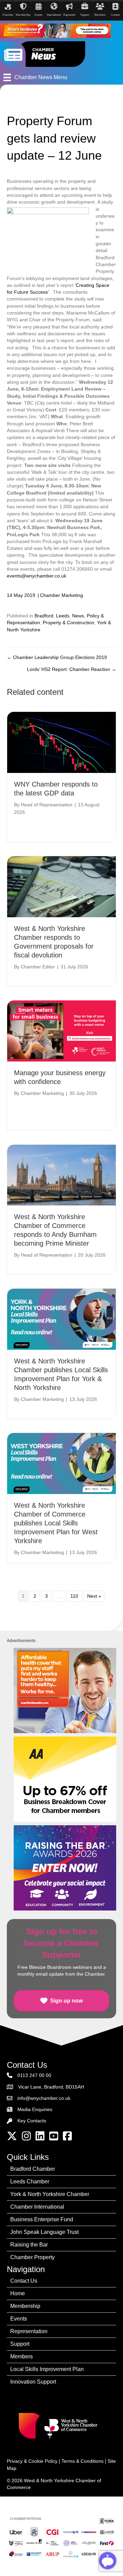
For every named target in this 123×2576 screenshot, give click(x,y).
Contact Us (24, 2281)
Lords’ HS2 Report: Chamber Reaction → (72, 669)
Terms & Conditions (83, 2461)
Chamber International (37, 2207)
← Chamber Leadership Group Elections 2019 (57, 657)
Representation (29, 2331)
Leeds (63, 616)
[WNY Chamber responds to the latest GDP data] (61, 742)
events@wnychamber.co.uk (37, 576)
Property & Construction (69, 623)
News (78, 616)
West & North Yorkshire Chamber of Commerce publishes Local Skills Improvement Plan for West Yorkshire (56, 1523)
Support (20, 2344)
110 (74, 1596)
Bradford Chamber (33, 2169)
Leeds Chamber (30, 2182)
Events (19, 2319)
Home (18, 2293)
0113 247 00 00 (34, 2075)
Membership (25, 2306)
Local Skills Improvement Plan (47, 2369)
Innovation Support (33, 2382)
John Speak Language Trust (44, 2232)
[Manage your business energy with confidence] (61, 1030)
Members (22, 2357)
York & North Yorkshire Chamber (50, 2194)
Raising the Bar (29, 2245)
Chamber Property (32, 2257)
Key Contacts (32, 2121)
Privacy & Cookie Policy (32, 2461)
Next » (94, 1596)
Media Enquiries (35, 2109)
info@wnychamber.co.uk (44, 2098)
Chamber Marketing (61, 595)
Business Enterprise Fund (42, 2219)
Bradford (44, 616)
